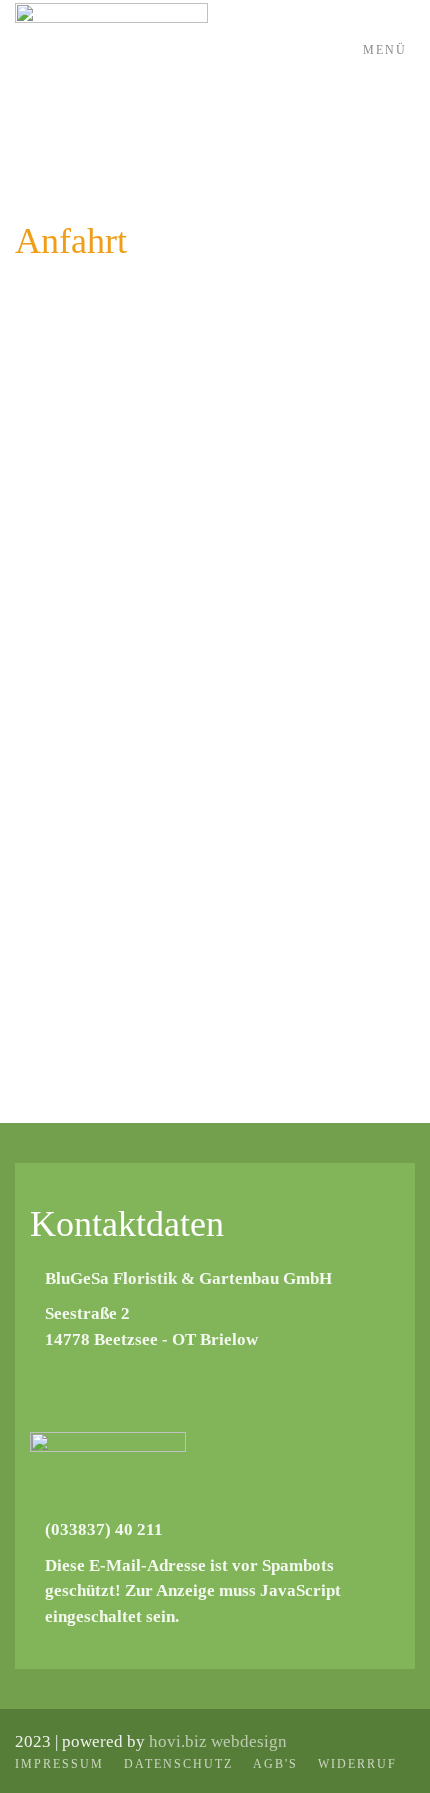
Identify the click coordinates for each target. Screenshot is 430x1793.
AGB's (275, 1764)
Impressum (59, 1764)
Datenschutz (178, 1764)
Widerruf (357, 1764)
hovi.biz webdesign (218, 1741)
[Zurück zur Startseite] (111, 50)
